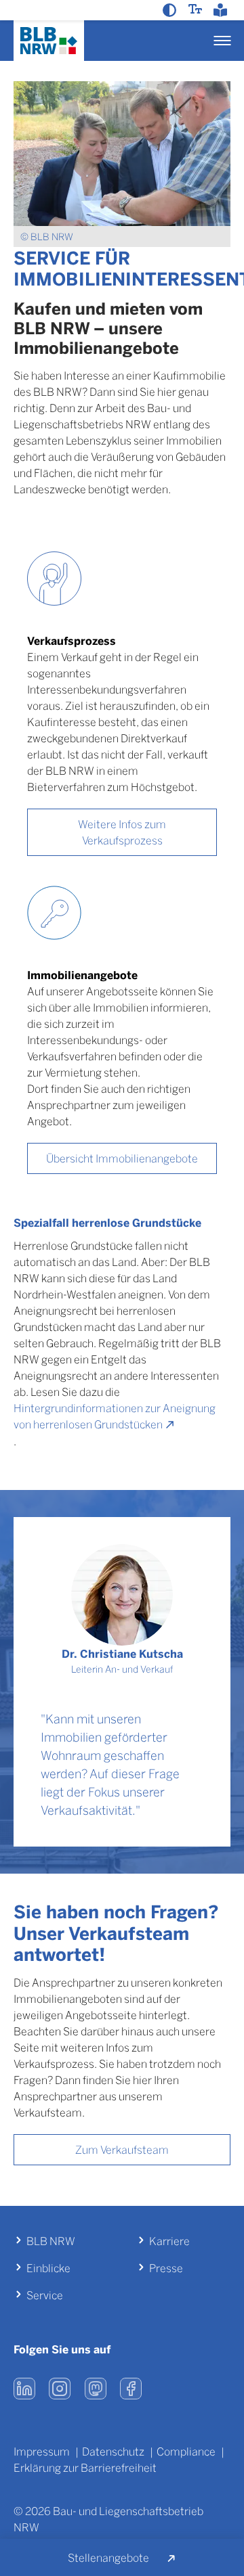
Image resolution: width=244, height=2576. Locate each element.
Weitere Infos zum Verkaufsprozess (122, 832)
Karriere (169, 2241)
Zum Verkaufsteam (122, 2149)
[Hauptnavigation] (222, 41)
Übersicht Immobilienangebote (122, 1158)
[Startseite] (49, 41)
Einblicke (48, 2268)
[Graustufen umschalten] (171, 10)
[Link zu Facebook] (131, 2389)
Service (45, 2295)
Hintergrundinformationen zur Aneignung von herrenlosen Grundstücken (115, 1416)
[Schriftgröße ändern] (197, 9)
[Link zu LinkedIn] (24, 2389)
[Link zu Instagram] (60, 2389)
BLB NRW (51, 2241)
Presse (166, 2268)
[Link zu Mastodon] (96, 2389)
